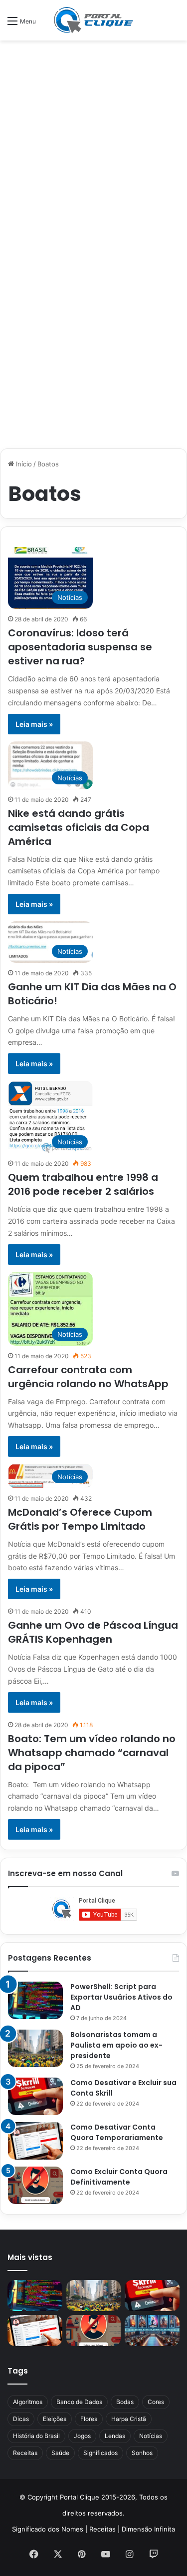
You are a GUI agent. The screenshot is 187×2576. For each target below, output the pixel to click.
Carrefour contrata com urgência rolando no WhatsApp (88, 1377)
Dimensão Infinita (148, 2529)
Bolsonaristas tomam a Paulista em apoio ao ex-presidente (116, 2045)
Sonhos (142, 2453)
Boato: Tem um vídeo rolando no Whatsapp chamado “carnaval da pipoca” (92, 1753)
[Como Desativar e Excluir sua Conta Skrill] (35, 2096)
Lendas (115, 2436)
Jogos (82, 2436)
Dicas (21, 2419)
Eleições (55, 2419)
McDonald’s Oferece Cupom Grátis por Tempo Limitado (80, 1519)
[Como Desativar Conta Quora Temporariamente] (35, 2141)
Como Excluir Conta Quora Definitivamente (119, 2177)
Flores (89, 2419)
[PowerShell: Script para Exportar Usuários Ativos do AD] (35, 2000)
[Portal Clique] (94, 20)
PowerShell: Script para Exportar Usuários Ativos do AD (121, 1997)
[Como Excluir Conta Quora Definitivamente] (35, 2185)
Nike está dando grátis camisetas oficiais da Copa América (79, 827)
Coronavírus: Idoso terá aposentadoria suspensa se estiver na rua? (80, 647)
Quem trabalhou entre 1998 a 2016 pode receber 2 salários (83, 1184)
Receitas (25, 2453)
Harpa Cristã (129, 2419)
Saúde (60, 2453)
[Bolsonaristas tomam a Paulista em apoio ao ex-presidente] (35, 2048)
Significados (100, 2453)
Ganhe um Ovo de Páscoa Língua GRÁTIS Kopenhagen (93, 1632)
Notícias (151, 2436)
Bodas (125, 2402)
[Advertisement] (93, 144)
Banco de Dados (79, 2402)
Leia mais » (34, 724)
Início (23, 464)
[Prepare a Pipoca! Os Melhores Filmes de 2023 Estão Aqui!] (152, 2331)
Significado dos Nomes (48, 2529)
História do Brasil (36, 2436)
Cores (156, 2402)
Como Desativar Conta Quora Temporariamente (117, 2132)
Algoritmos (28, 2402)
